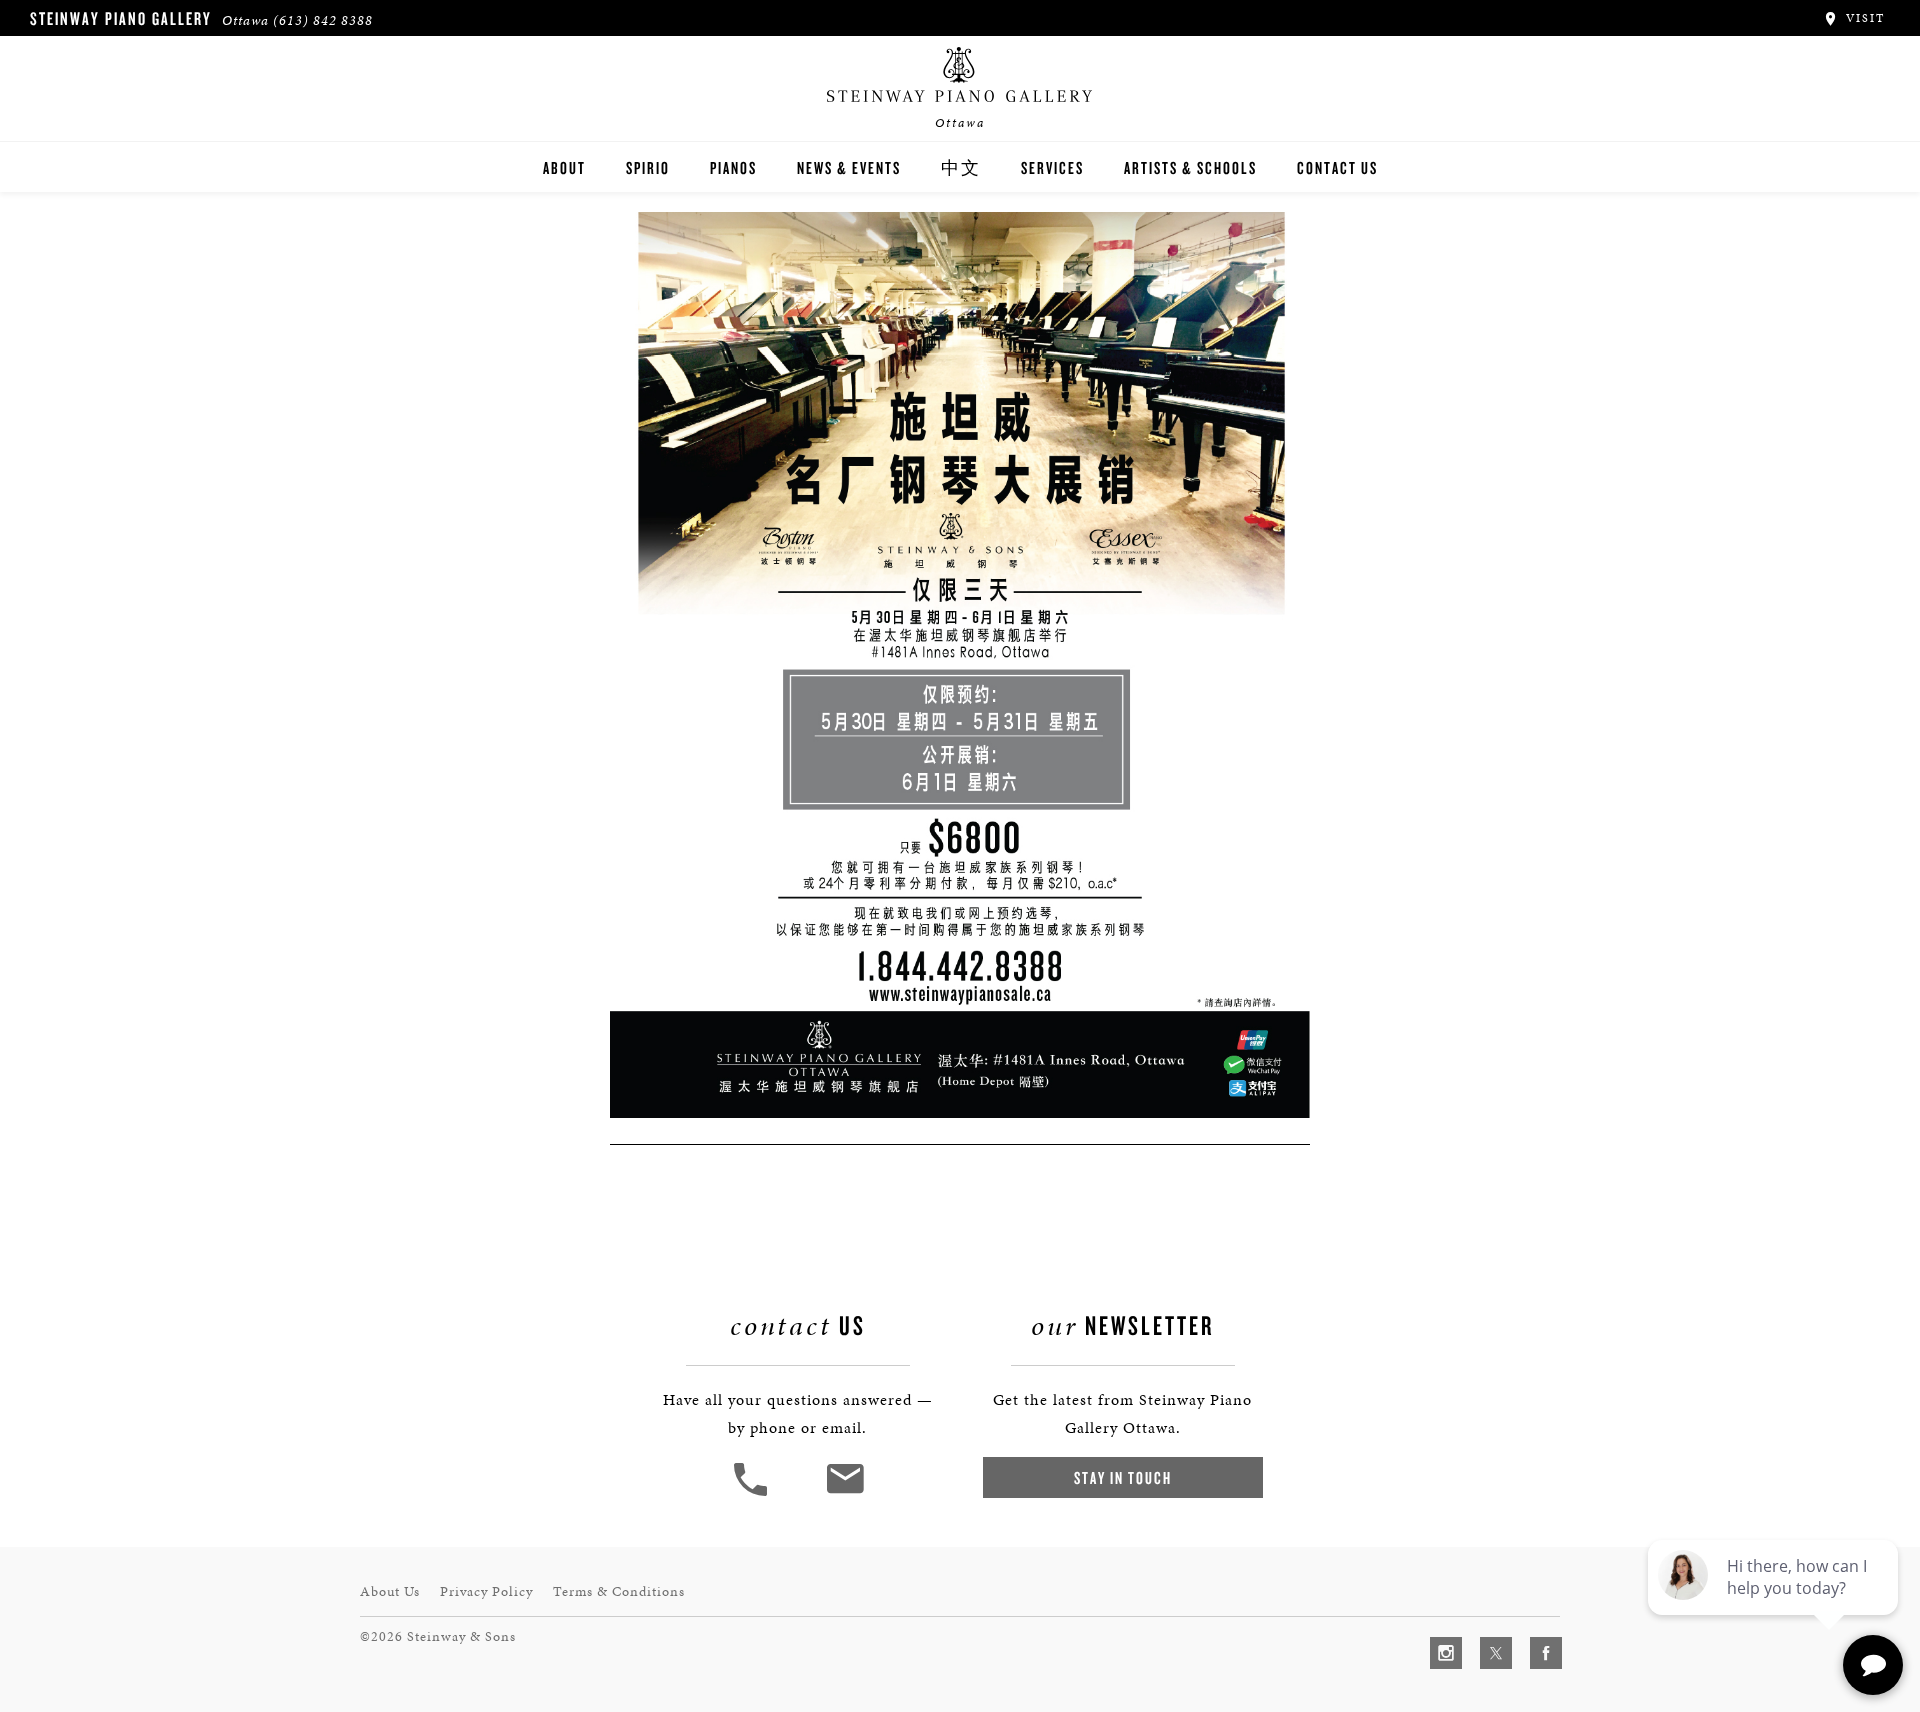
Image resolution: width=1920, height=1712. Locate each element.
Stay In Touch (1123, 1477)
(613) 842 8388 (323, 20)
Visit (1863, 18)
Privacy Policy (486, 1591)
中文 (961, 167)
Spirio (648, 167)
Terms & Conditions (619, 1591)
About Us (390, 1591)
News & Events (849, 167)
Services (1052, 167)
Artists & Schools (1190, 167)
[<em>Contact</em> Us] (844, 1493)
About (564, 167)
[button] (753, 1493)
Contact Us (1337, 167)
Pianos (733, 167)
